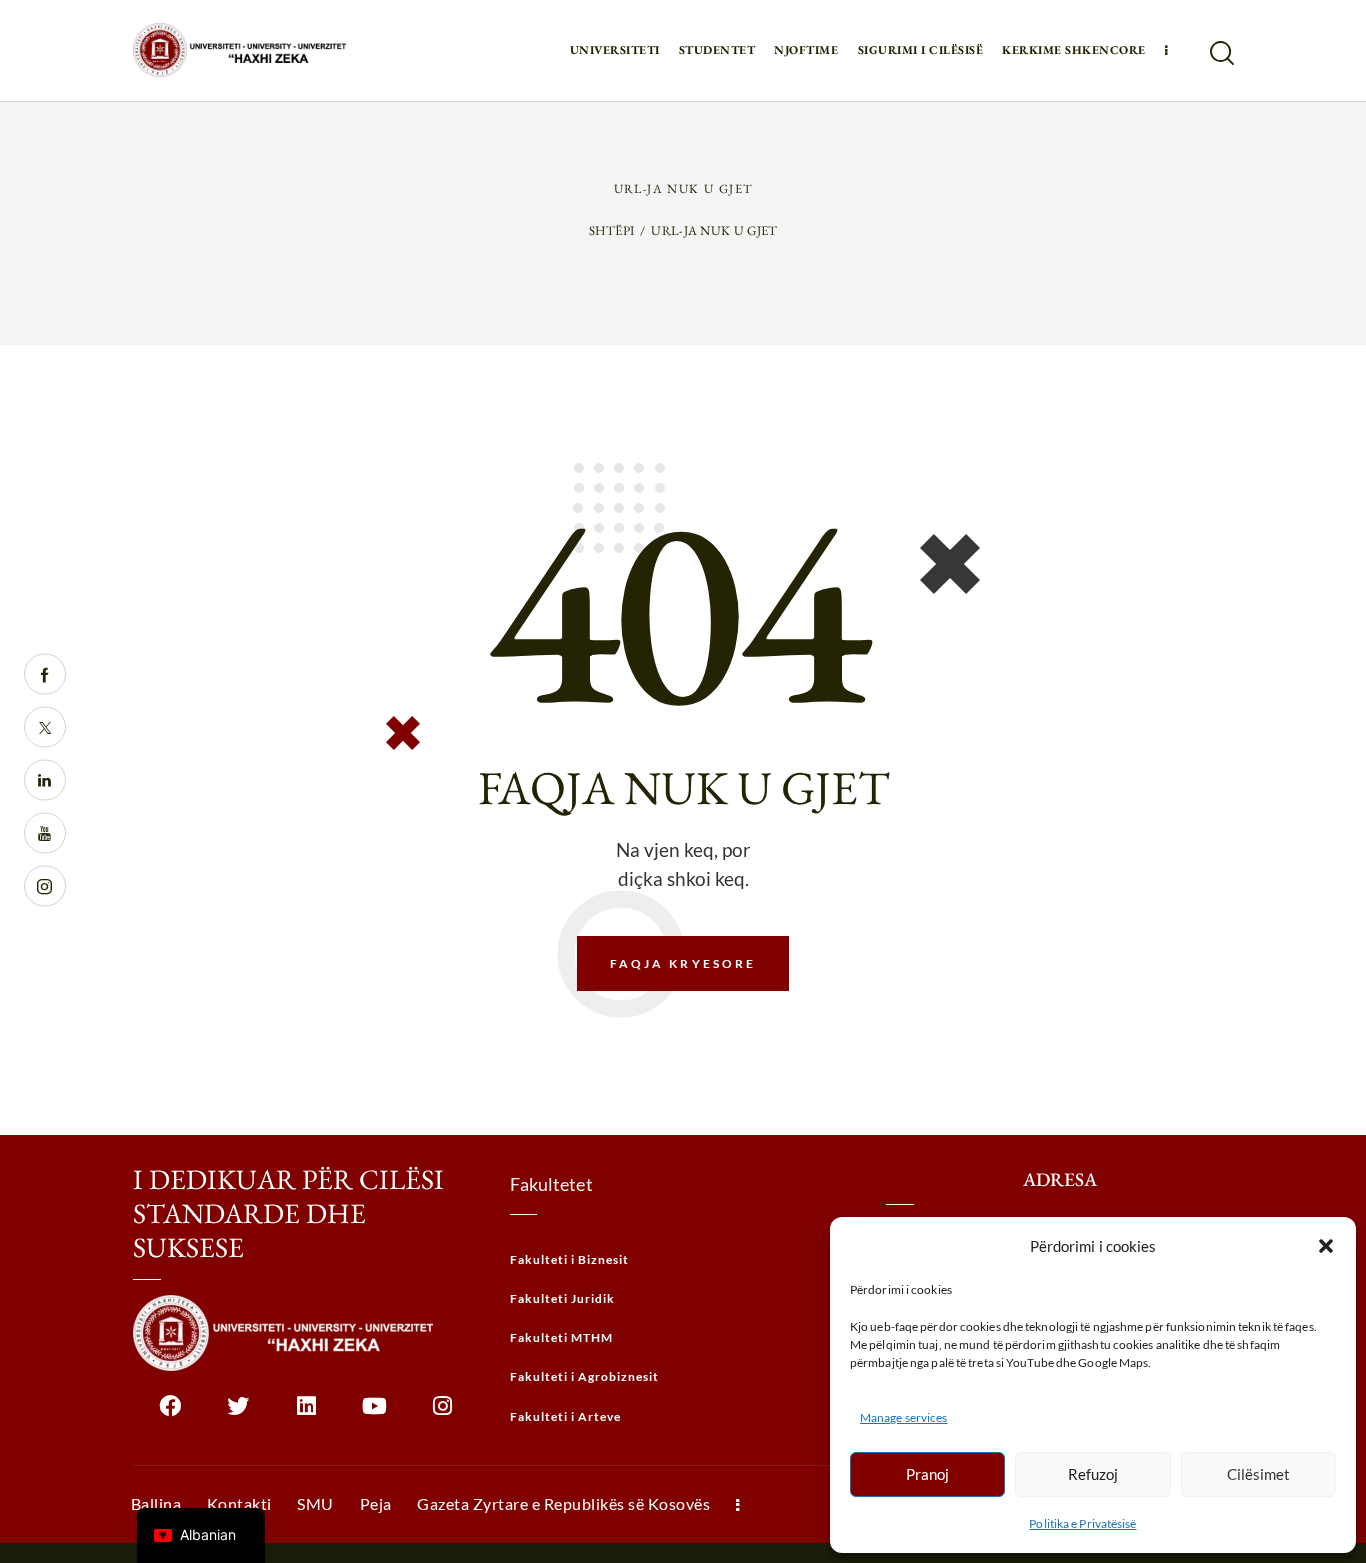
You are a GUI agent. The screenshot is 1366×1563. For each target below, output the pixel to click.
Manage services (904, 1417)
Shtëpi (612, 230)
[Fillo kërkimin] (1220, 53)
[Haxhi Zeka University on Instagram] (442, 1413)
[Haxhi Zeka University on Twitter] (238, 1413)
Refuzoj (1093, 1474)
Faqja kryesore (683, 963)
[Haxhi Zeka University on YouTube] (374, 1413)
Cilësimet (1258, 1474)
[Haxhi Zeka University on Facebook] (170, 1413)
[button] (1326, 1246)
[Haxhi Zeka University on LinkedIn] (306, 1413)
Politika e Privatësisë (1082, 1523)
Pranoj (927, 1474)
